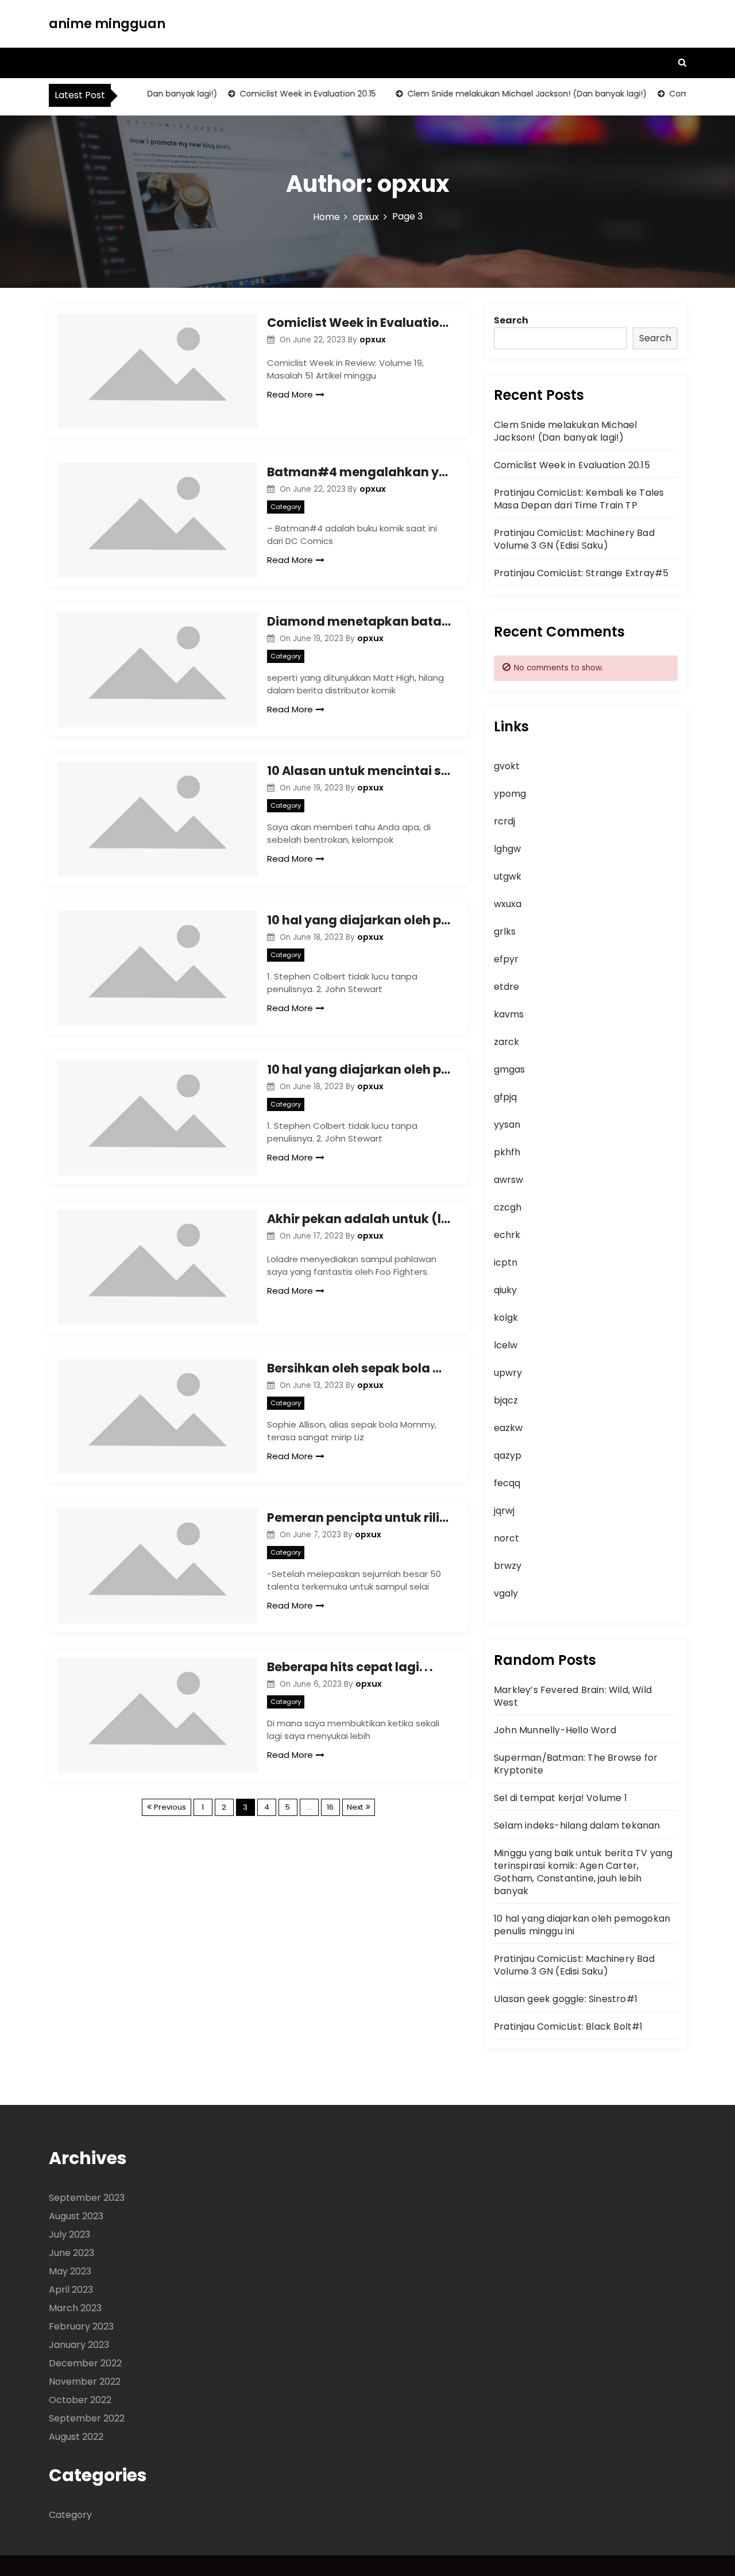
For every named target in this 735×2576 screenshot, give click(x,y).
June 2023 (71, 2253)
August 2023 (76, 2216)
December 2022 (85, 2363)
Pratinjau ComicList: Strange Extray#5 (581, 573)
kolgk (506, 1318)
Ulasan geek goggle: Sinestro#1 (566, 1999)
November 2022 (85, 2382)
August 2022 (76, 2437)
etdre (506, 987)
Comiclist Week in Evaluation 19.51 (359, 323)
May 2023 (70, 2271)
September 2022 (87, 2418)
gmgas (509, 1069)
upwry (508, 1373)
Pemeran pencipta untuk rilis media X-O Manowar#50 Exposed (359, 1518)
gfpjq (505, 1097)
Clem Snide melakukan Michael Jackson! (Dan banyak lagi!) (504, 94)
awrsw (508, 1180)
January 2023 (79, 2345)
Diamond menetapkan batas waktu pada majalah (359, 621)
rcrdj (504, 821)
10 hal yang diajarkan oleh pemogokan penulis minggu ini (359, 920)
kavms (509, 1014)
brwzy (508, 1566)
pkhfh (507, 1152)
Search (511, 320)
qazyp (508, 1455)
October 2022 (80, 2400)
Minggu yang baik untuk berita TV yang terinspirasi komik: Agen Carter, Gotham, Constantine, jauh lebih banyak (583, 1872)
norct (506, 1538)
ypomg (510, 794)
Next (355, 1807)
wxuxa (508, 904)
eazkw (508, 1428)
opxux (373, 340)
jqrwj (504, 1511)
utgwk (508, 876)
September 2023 (87, 2198)
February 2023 (81, 2326)
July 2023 (69, 2234)
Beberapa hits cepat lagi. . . (350, 1667)
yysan (507, 1125)
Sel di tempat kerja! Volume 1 (560, 1798)
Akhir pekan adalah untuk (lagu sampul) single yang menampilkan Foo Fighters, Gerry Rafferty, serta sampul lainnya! (359, 1219)
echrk (507, 1235)
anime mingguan (107, 24)
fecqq (507, 1483)
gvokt (507, 766)
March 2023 (75, 2308)
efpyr (506, 959)
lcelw (506, 1345)
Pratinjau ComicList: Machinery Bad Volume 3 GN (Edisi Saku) (574, 539)
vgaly (506, 1593)
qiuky (505, 1290)
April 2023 (71, 2290)
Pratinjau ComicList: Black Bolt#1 (568, 2027)
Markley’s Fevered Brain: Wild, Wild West (573, 1696)
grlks (505, 932)
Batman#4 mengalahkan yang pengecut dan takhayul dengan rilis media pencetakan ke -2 (359, 472)
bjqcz (506, 1400)
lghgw (507, 849)
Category (286, 507)
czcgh (508, 1207)
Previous (170, 1807)
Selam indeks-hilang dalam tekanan (577, 1825)
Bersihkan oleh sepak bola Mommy (359, 1368)
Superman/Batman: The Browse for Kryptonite (576, 1764)
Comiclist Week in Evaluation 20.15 (285, 94)
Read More (290, 394)
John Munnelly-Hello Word (555, 1730)
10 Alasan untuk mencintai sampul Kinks (359, 771)
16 (330, 1807)
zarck (506, 1042)
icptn (506, 1262)
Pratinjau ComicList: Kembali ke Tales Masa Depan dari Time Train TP (579, 499)
